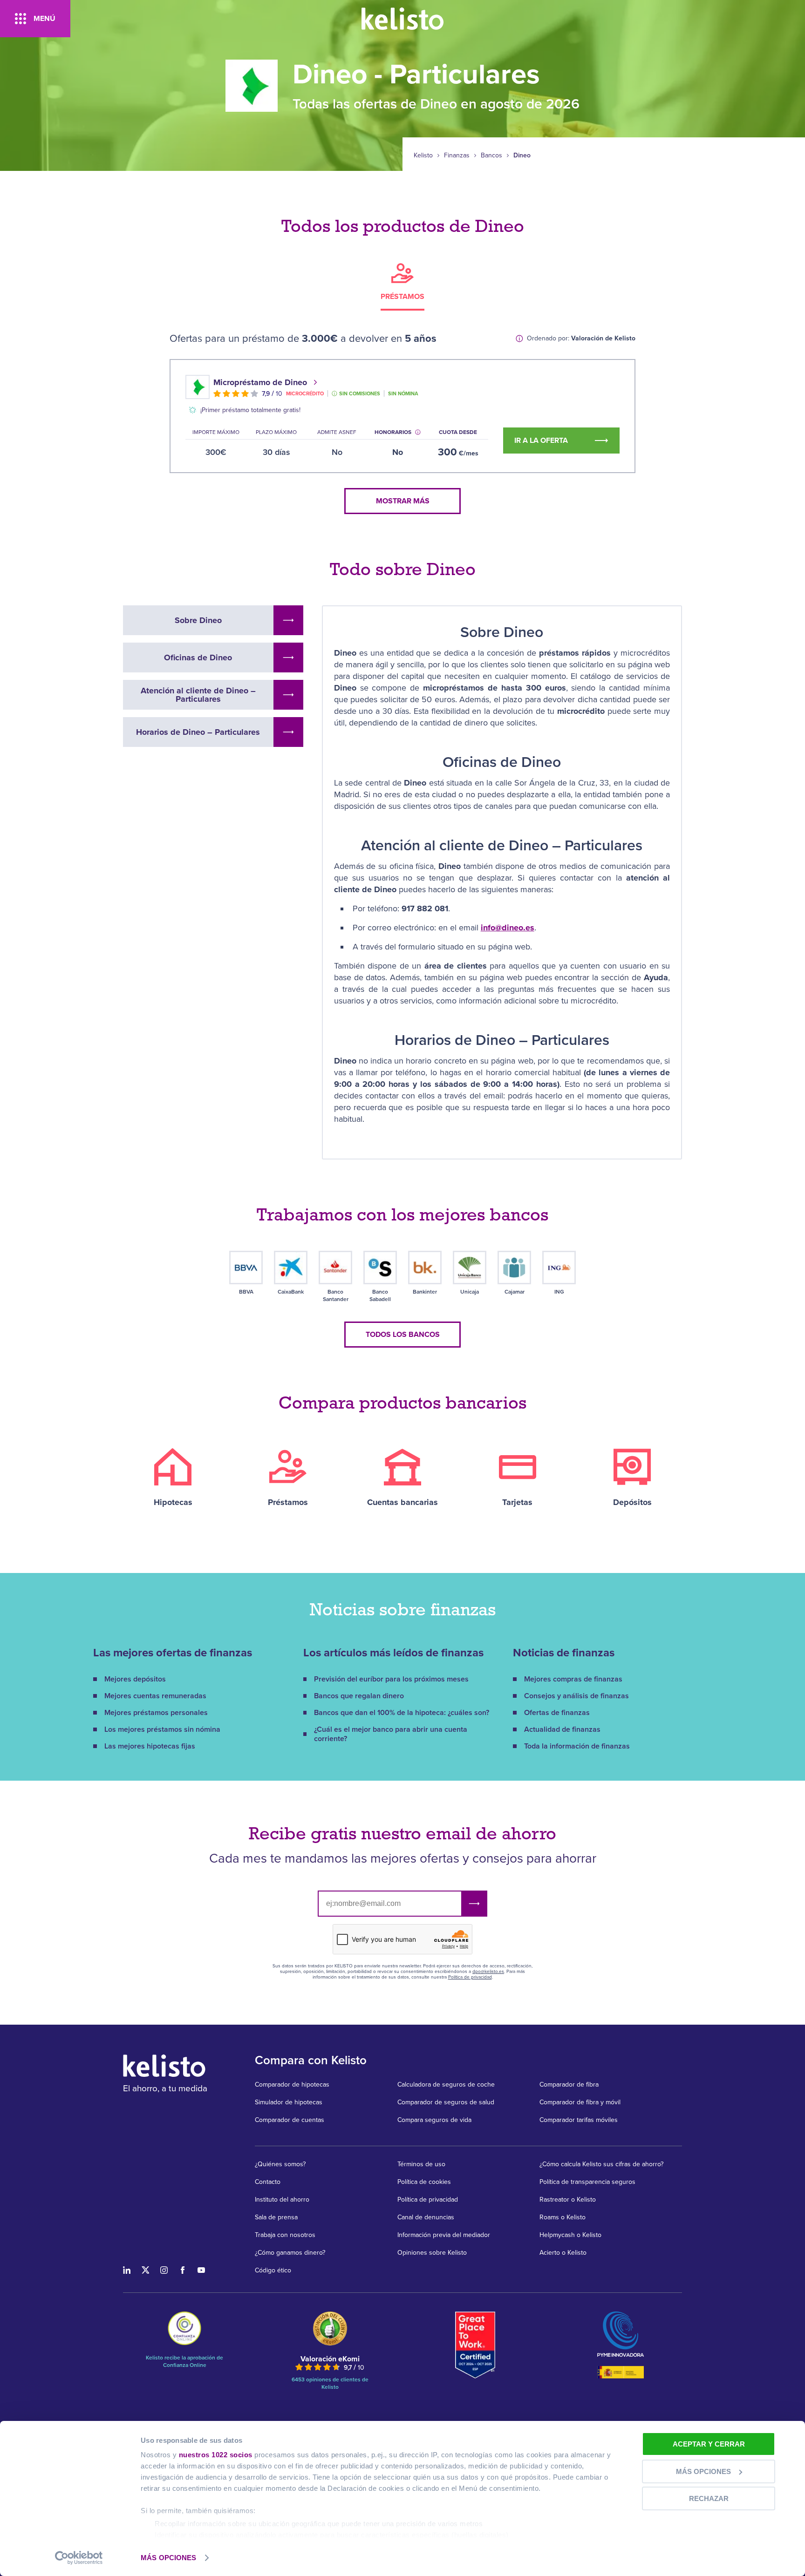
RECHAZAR (709, 2498)
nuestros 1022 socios (216, 2455)
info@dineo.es (508, 928)
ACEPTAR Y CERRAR (709, 2444)
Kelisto (423, 156)
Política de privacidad (470, 1977)
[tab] (402, 286)
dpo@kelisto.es (488, 1972)
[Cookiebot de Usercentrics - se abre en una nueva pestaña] (79, 2558)
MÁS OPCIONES (168, 2558)
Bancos (491, 156)
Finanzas (457, 156)
